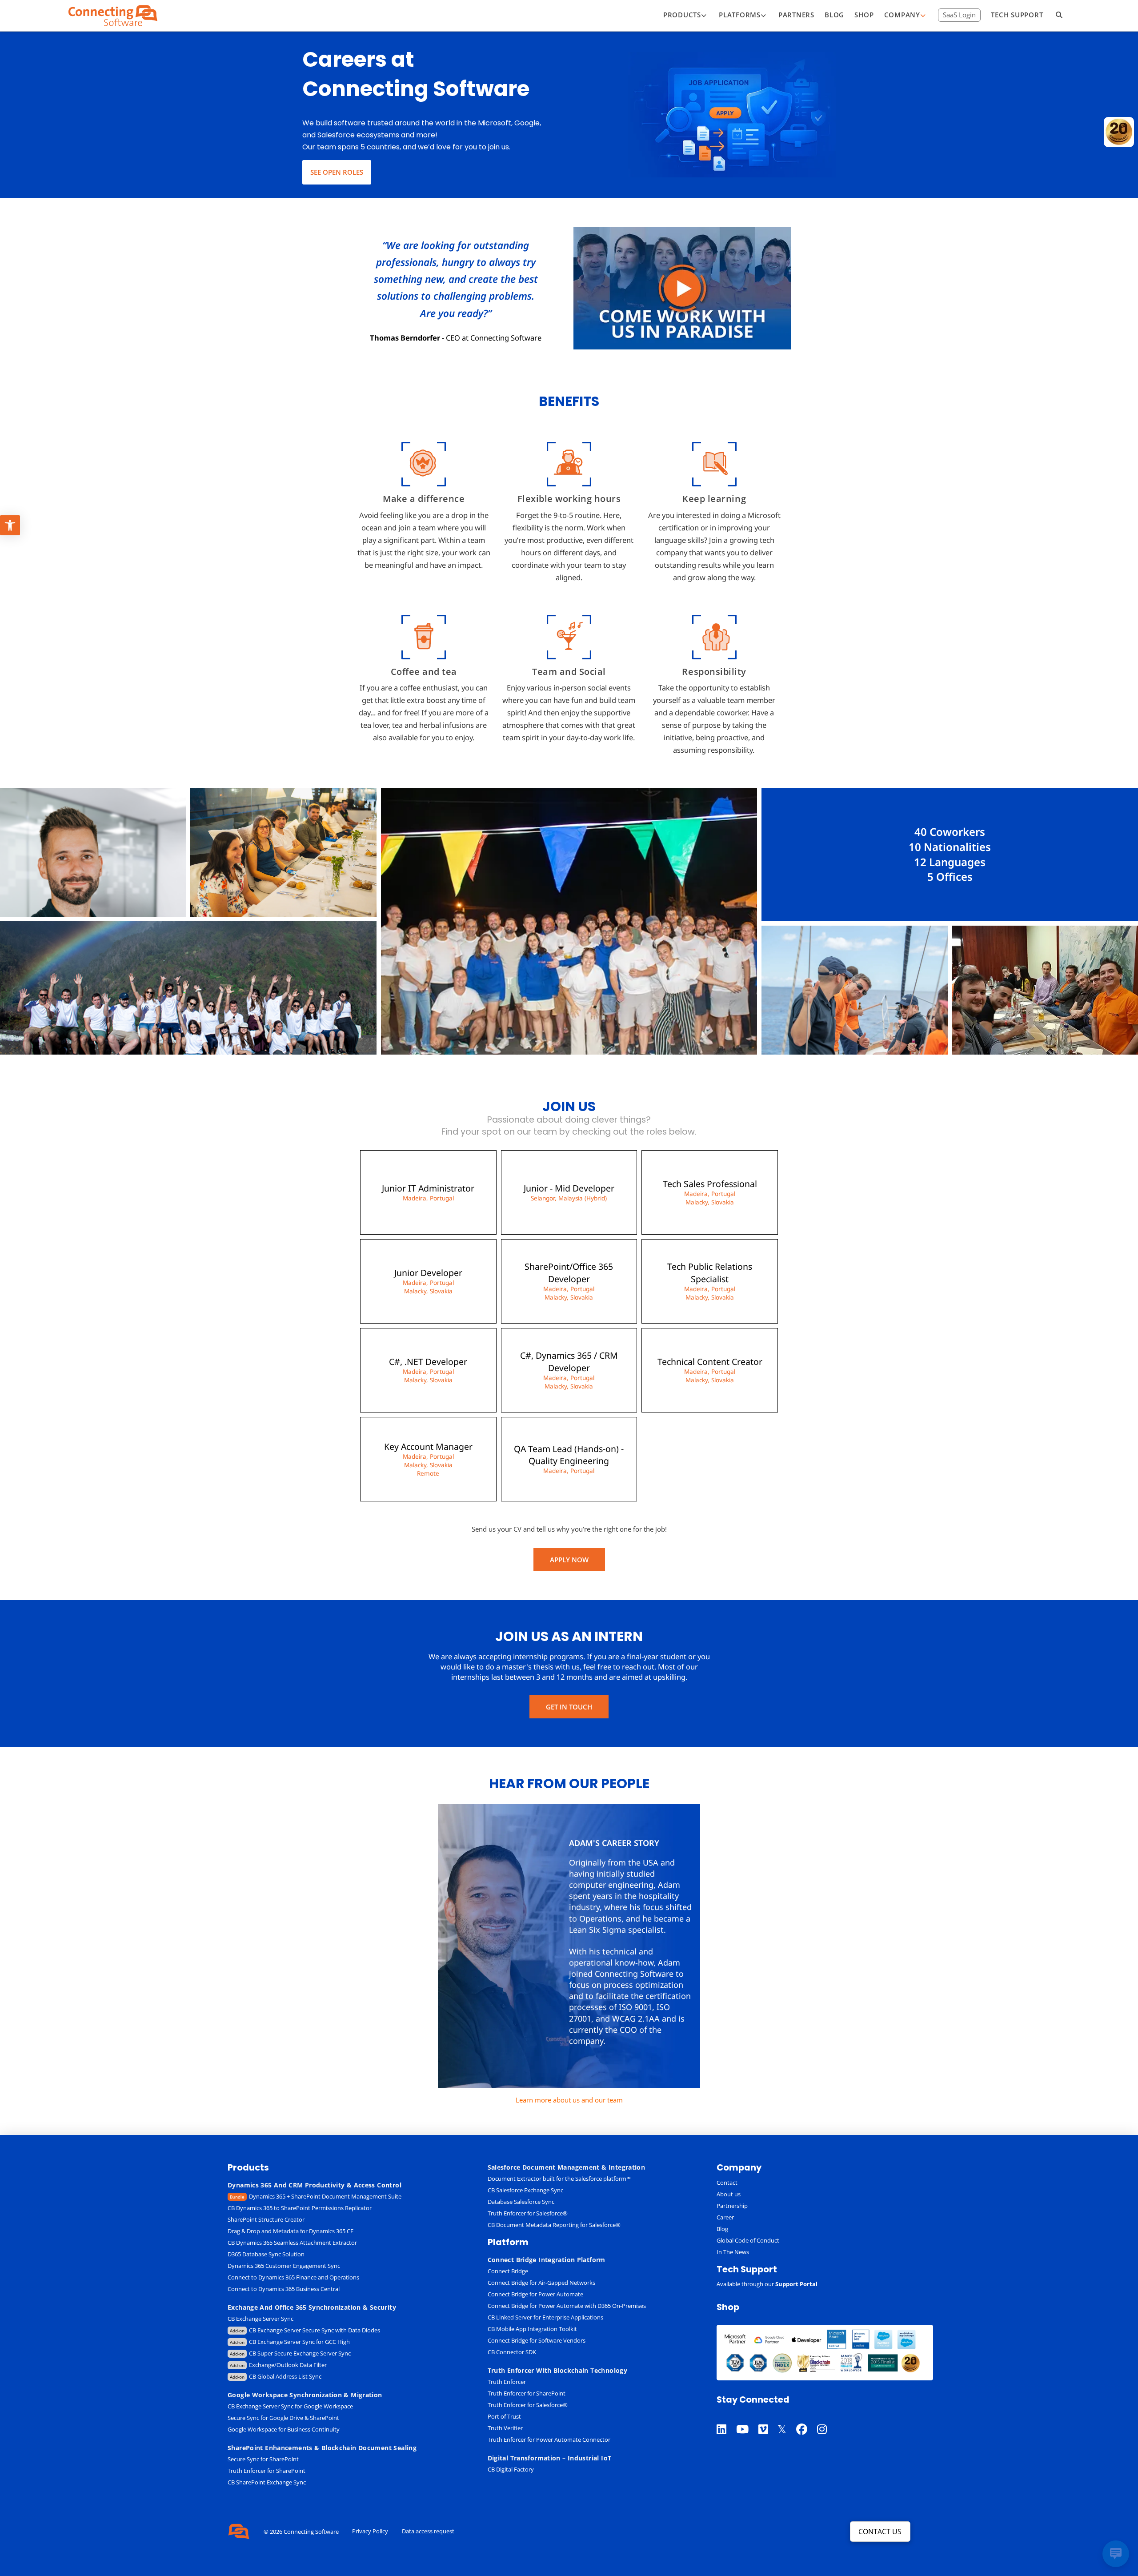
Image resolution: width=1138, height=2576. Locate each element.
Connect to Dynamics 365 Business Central (284, 2289)
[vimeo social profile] (768, 2418)
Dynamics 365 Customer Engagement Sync (284, 2266)
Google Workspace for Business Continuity (284, 2429)
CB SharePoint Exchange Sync (267, 2482)
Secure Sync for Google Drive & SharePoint (283, 2418)
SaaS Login (959, 15)
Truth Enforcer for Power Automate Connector (549, 2440)
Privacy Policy (370, 2531)
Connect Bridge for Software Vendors (537, 2340)
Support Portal (796, 2284)
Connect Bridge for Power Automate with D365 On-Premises (567, 2306)
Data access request (428, 2531)
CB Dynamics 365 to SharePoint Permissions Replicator (300, 2208)
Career (725, 2217)
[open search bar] (1059, 16)
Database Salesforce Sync (521, 2202)
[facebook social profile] (807, 2418)
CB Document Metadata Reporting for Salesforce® (554, 2225)
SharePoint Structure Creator (266, 2219)
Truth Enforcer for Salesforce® (528, 2213)
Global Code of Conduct (748, 2240)
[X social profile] (787, 2418)
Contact (727, 2183)
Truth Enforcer (507, 2382)
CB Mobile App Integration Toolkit (532, 2329)
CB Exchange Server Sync (260, 2319)
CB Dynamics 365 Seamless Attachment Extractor (292, 2243)
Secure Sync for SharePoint (263, 2459)
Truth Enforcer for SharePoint (266, 2471)
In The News (733, 2252)
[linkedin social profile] (726, 2418)
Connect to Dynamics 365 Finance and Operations (293, 2277)
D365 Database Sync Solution (266, 2254)
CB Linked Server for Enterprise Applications (545, 2317)
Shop (728, 2307)
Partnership (732, 2206)
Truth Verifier (505, 2428)
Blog (722, 2229)
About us (729, 2194)
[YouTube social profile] (747, 2418)
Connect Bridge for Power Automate (535, 2294)
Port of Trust (504, 2416)
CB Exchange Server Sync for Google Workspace (290, 2406)
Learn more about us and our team (569, 2100)
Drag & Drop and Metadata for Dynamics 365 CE (291, 2231)
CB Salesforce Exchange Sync (525, 2190)
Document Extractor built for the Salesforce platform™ (559, 2179)
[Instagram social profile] (827, 2418)
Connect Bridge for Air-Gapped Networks (541, 2283)
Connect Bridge (508, 2271)
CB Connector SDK (512, 2352)
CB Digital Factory (511, 2469)
